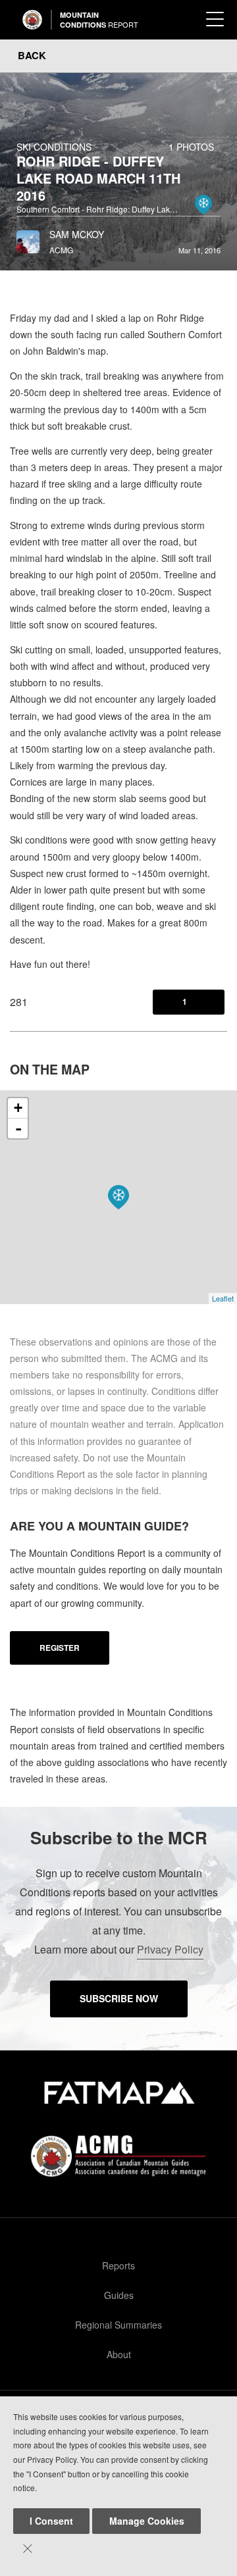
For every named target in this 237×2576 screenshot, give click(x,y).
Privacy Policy (170, 1949)
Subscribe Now (119, 1998)
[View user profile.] (28, 238)
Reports (118, 2265)
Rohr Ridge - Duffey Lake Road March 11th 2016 (98, 178)
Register (60, 1648)
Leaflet (223, 1298)
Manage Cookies (147, 2521)
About (119, 2354)
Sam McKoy (77, 234)
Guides (119, 2295)
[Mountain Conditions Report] (33, 20)
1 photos (191, 147)
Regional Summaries (118, 2325)
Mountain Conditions (99, 20)
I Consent (51, 2521)
